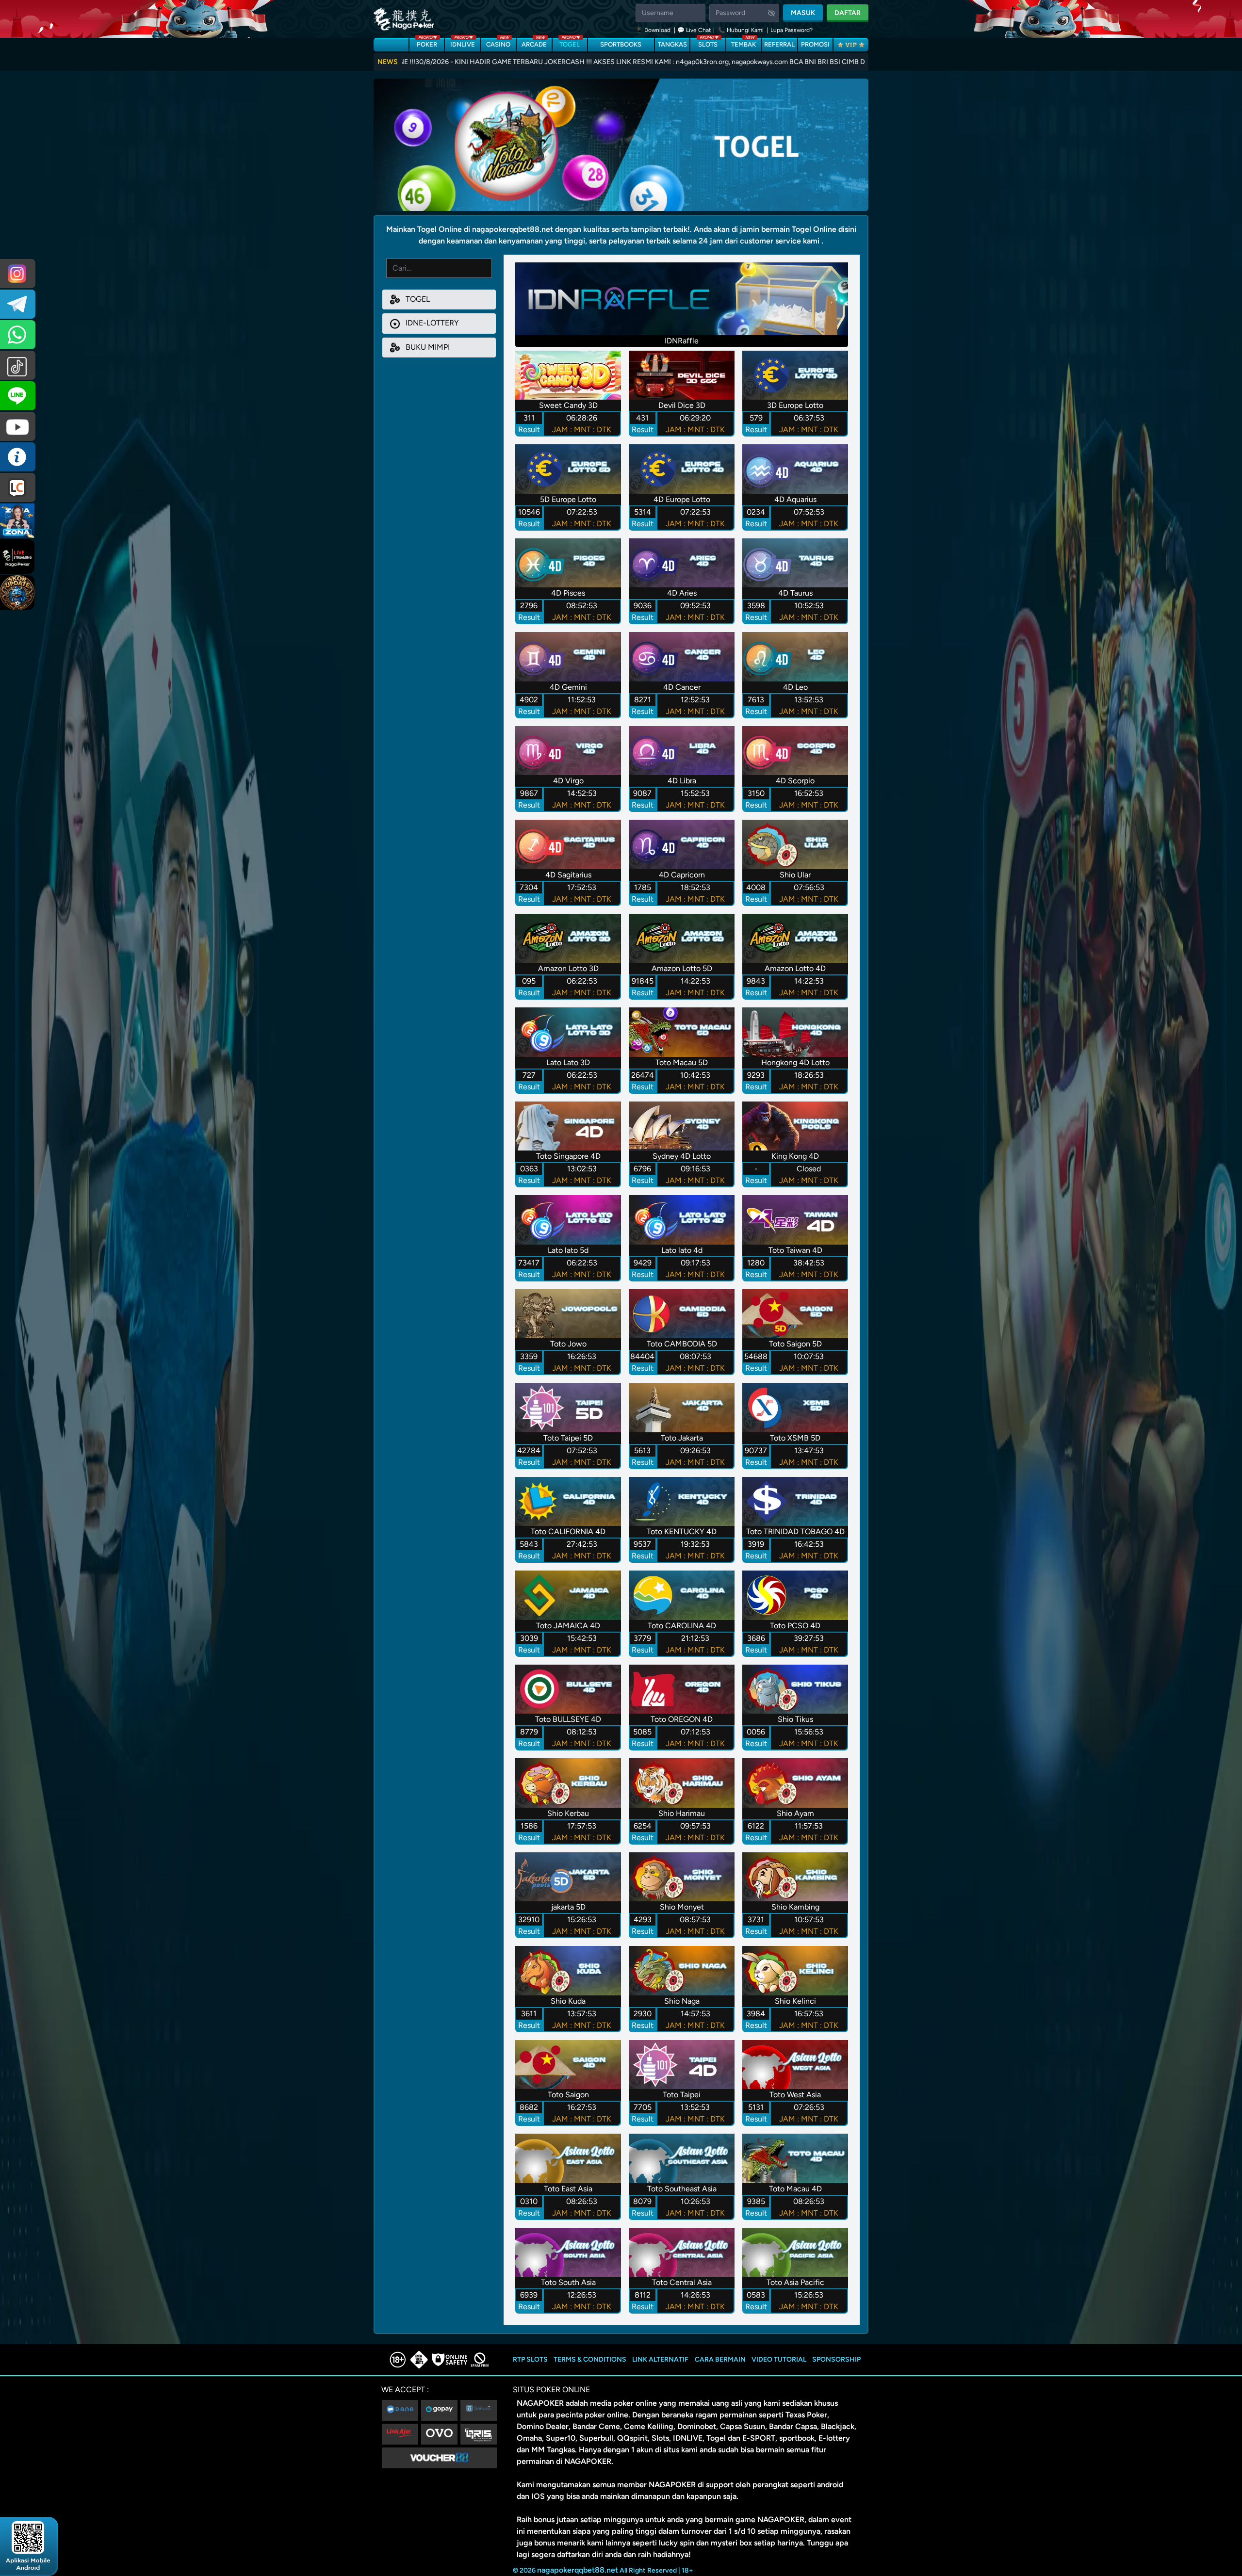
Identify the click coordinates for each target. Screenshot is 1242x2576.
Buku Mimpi (427, 347)
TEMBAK (744, 43)
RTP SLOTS (530, 2359)
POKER (427, 43)
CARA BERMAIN (720, 2359)
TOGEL (570, 43)
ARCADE (534, 43)
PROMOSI (815, 44)
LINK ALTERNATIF (660, 2359)
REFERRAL (779, 44)
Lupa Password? (792, 30)
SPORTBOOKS (621, 44)
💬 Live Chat (694, 30)
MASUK (803, 13)
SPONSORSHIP (836, 2359)
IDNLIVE (463, 43)
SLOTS (708, 43)
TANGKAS (672, 44)
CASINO (498, 43)
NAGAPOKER (540, 2403)
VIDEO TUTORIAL (779, 2359)
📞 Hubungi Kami (741, 30)
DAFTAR (848, 13)
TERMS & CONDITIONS (590, 2359)
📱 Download (654, 30)
